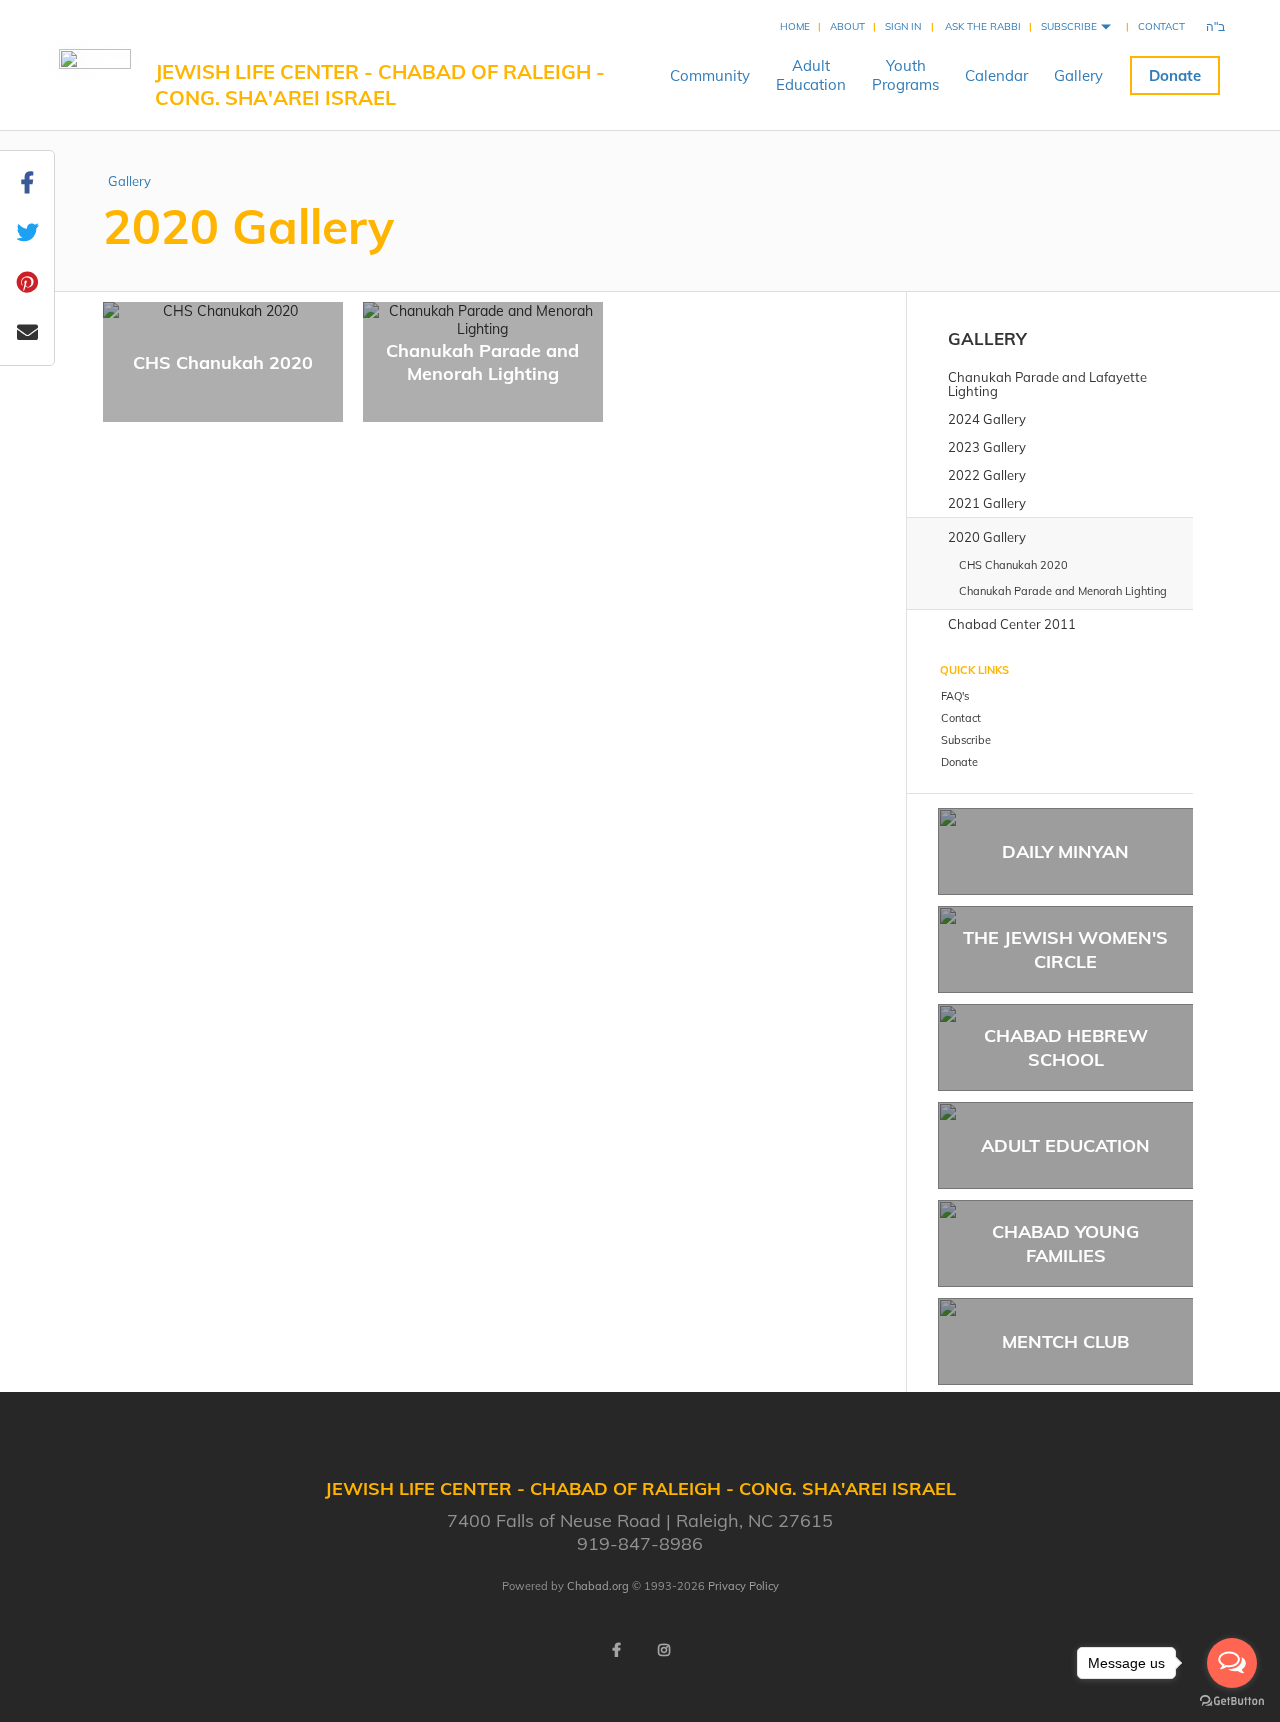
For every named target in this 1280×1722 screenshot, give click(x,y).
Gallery (1078, 75)
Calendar (996, 75)
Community (710, 75)
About (847, 26)
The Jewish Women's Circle (1065, 949)
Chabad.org (598, 1586)
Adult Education (1065, 1145)
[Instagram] (664, 1650)
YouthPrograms (905, 75)
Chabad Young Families (1065, 1243)
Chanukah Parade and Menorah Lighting (482, 362)
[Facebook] (616, 1650)
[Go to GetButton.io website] (1232, 1701)
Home (795, 26)
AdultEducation (811, 75)
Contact (1161, 26)
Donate (1175, 75)
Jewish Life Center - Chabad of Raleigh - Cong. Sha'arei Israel (380, 84)
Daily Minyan (1065, 851)
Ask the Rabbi (983, 26)
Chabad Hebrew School (1066, 1047)
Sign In (903, 26)
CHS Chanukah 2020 (223, 362)
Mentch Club (1065, 1341)
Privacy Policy (743, 1586)
